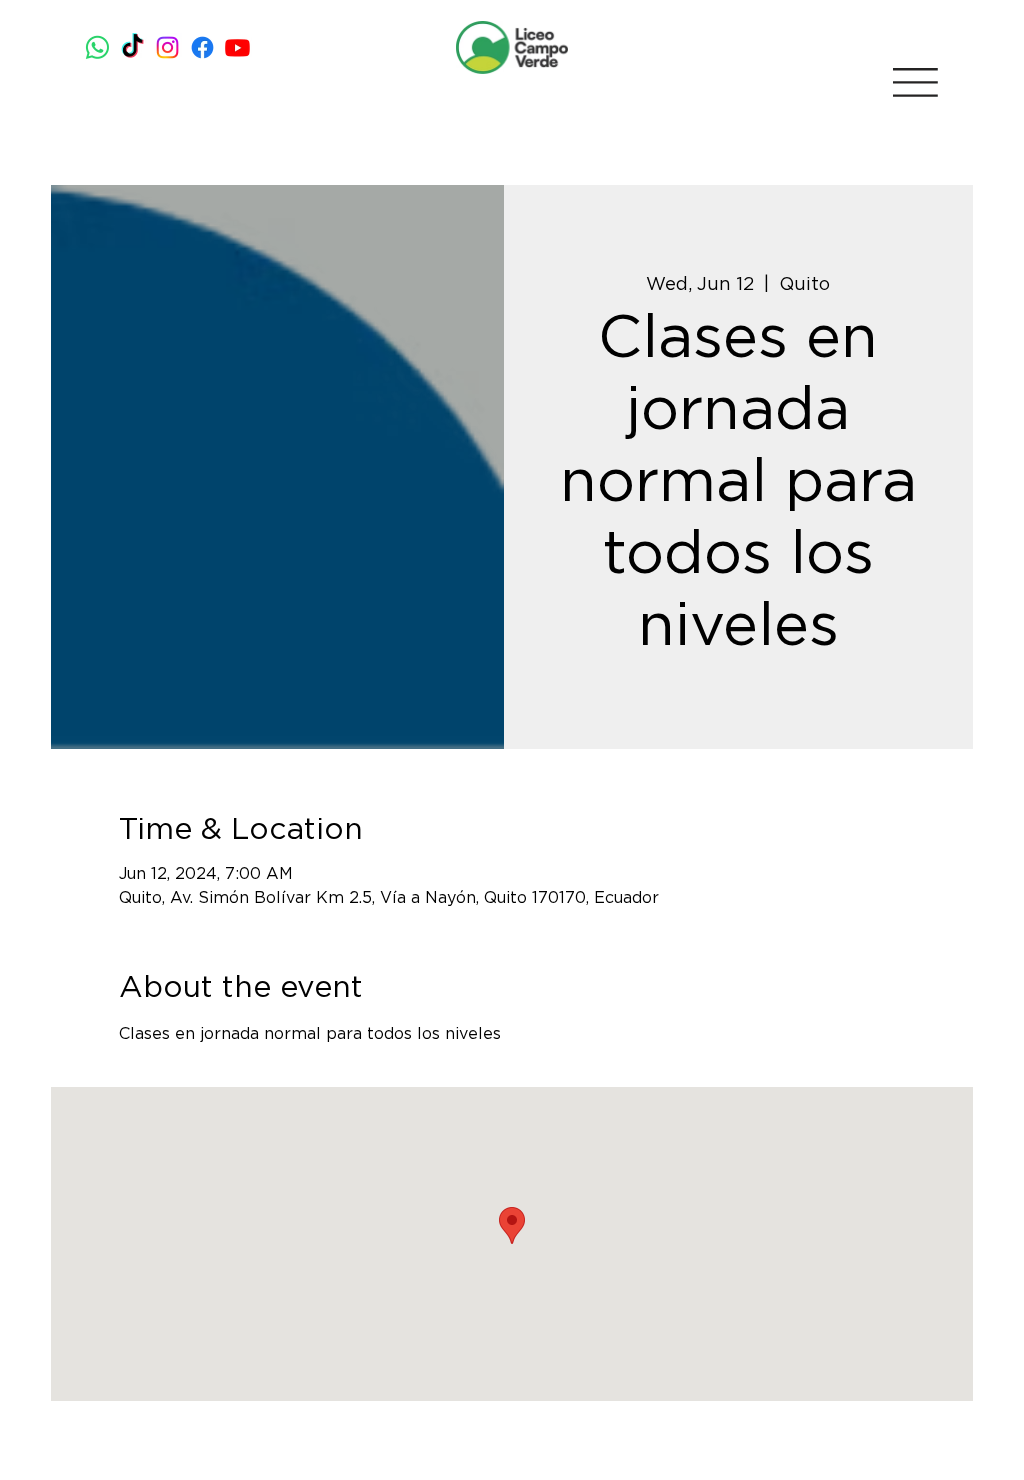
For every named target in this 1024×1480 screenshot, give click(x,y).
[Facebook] (202, 47)
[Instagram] (167, 47)
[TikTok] (132, 47)
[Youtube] (237, 47)
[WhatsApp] (97, 47)
